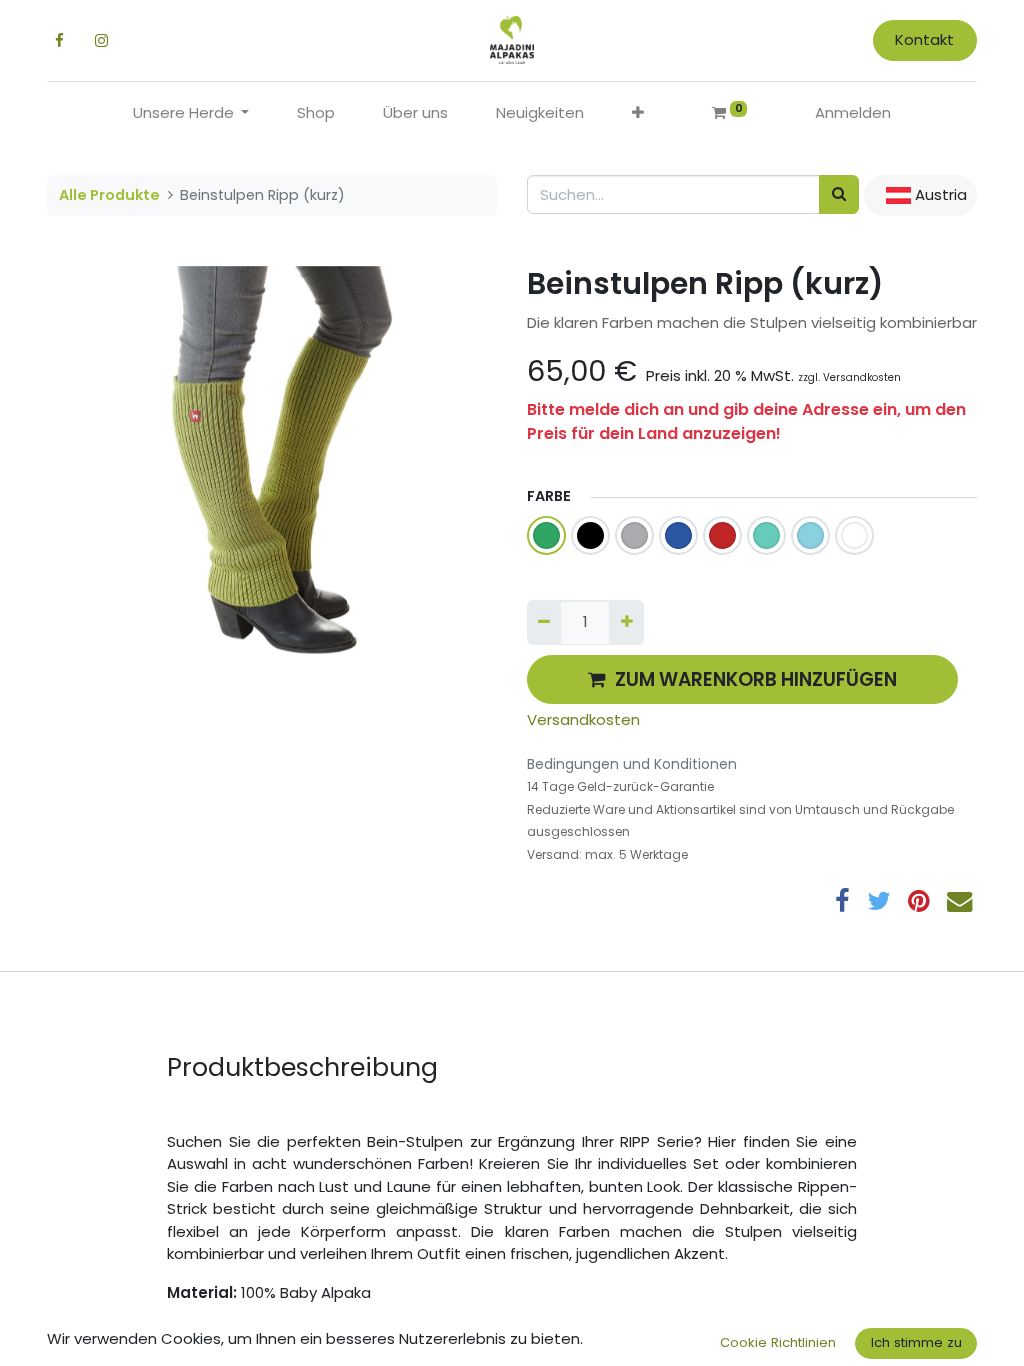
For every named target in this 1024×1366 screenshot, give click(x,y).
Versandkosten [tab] (583, 719)
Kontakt (924, 39)
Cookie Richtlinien (778, 1342)
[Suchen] (839, 194)
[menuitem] (316, 113)
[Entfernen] (544, 622)
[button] (638, 113)
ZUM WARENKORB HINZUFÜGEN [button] (756, 679)
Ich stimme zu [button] (916, 1342)
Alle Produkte (109, 195)
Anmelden (853, 112)
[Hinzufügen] (626, 622)
